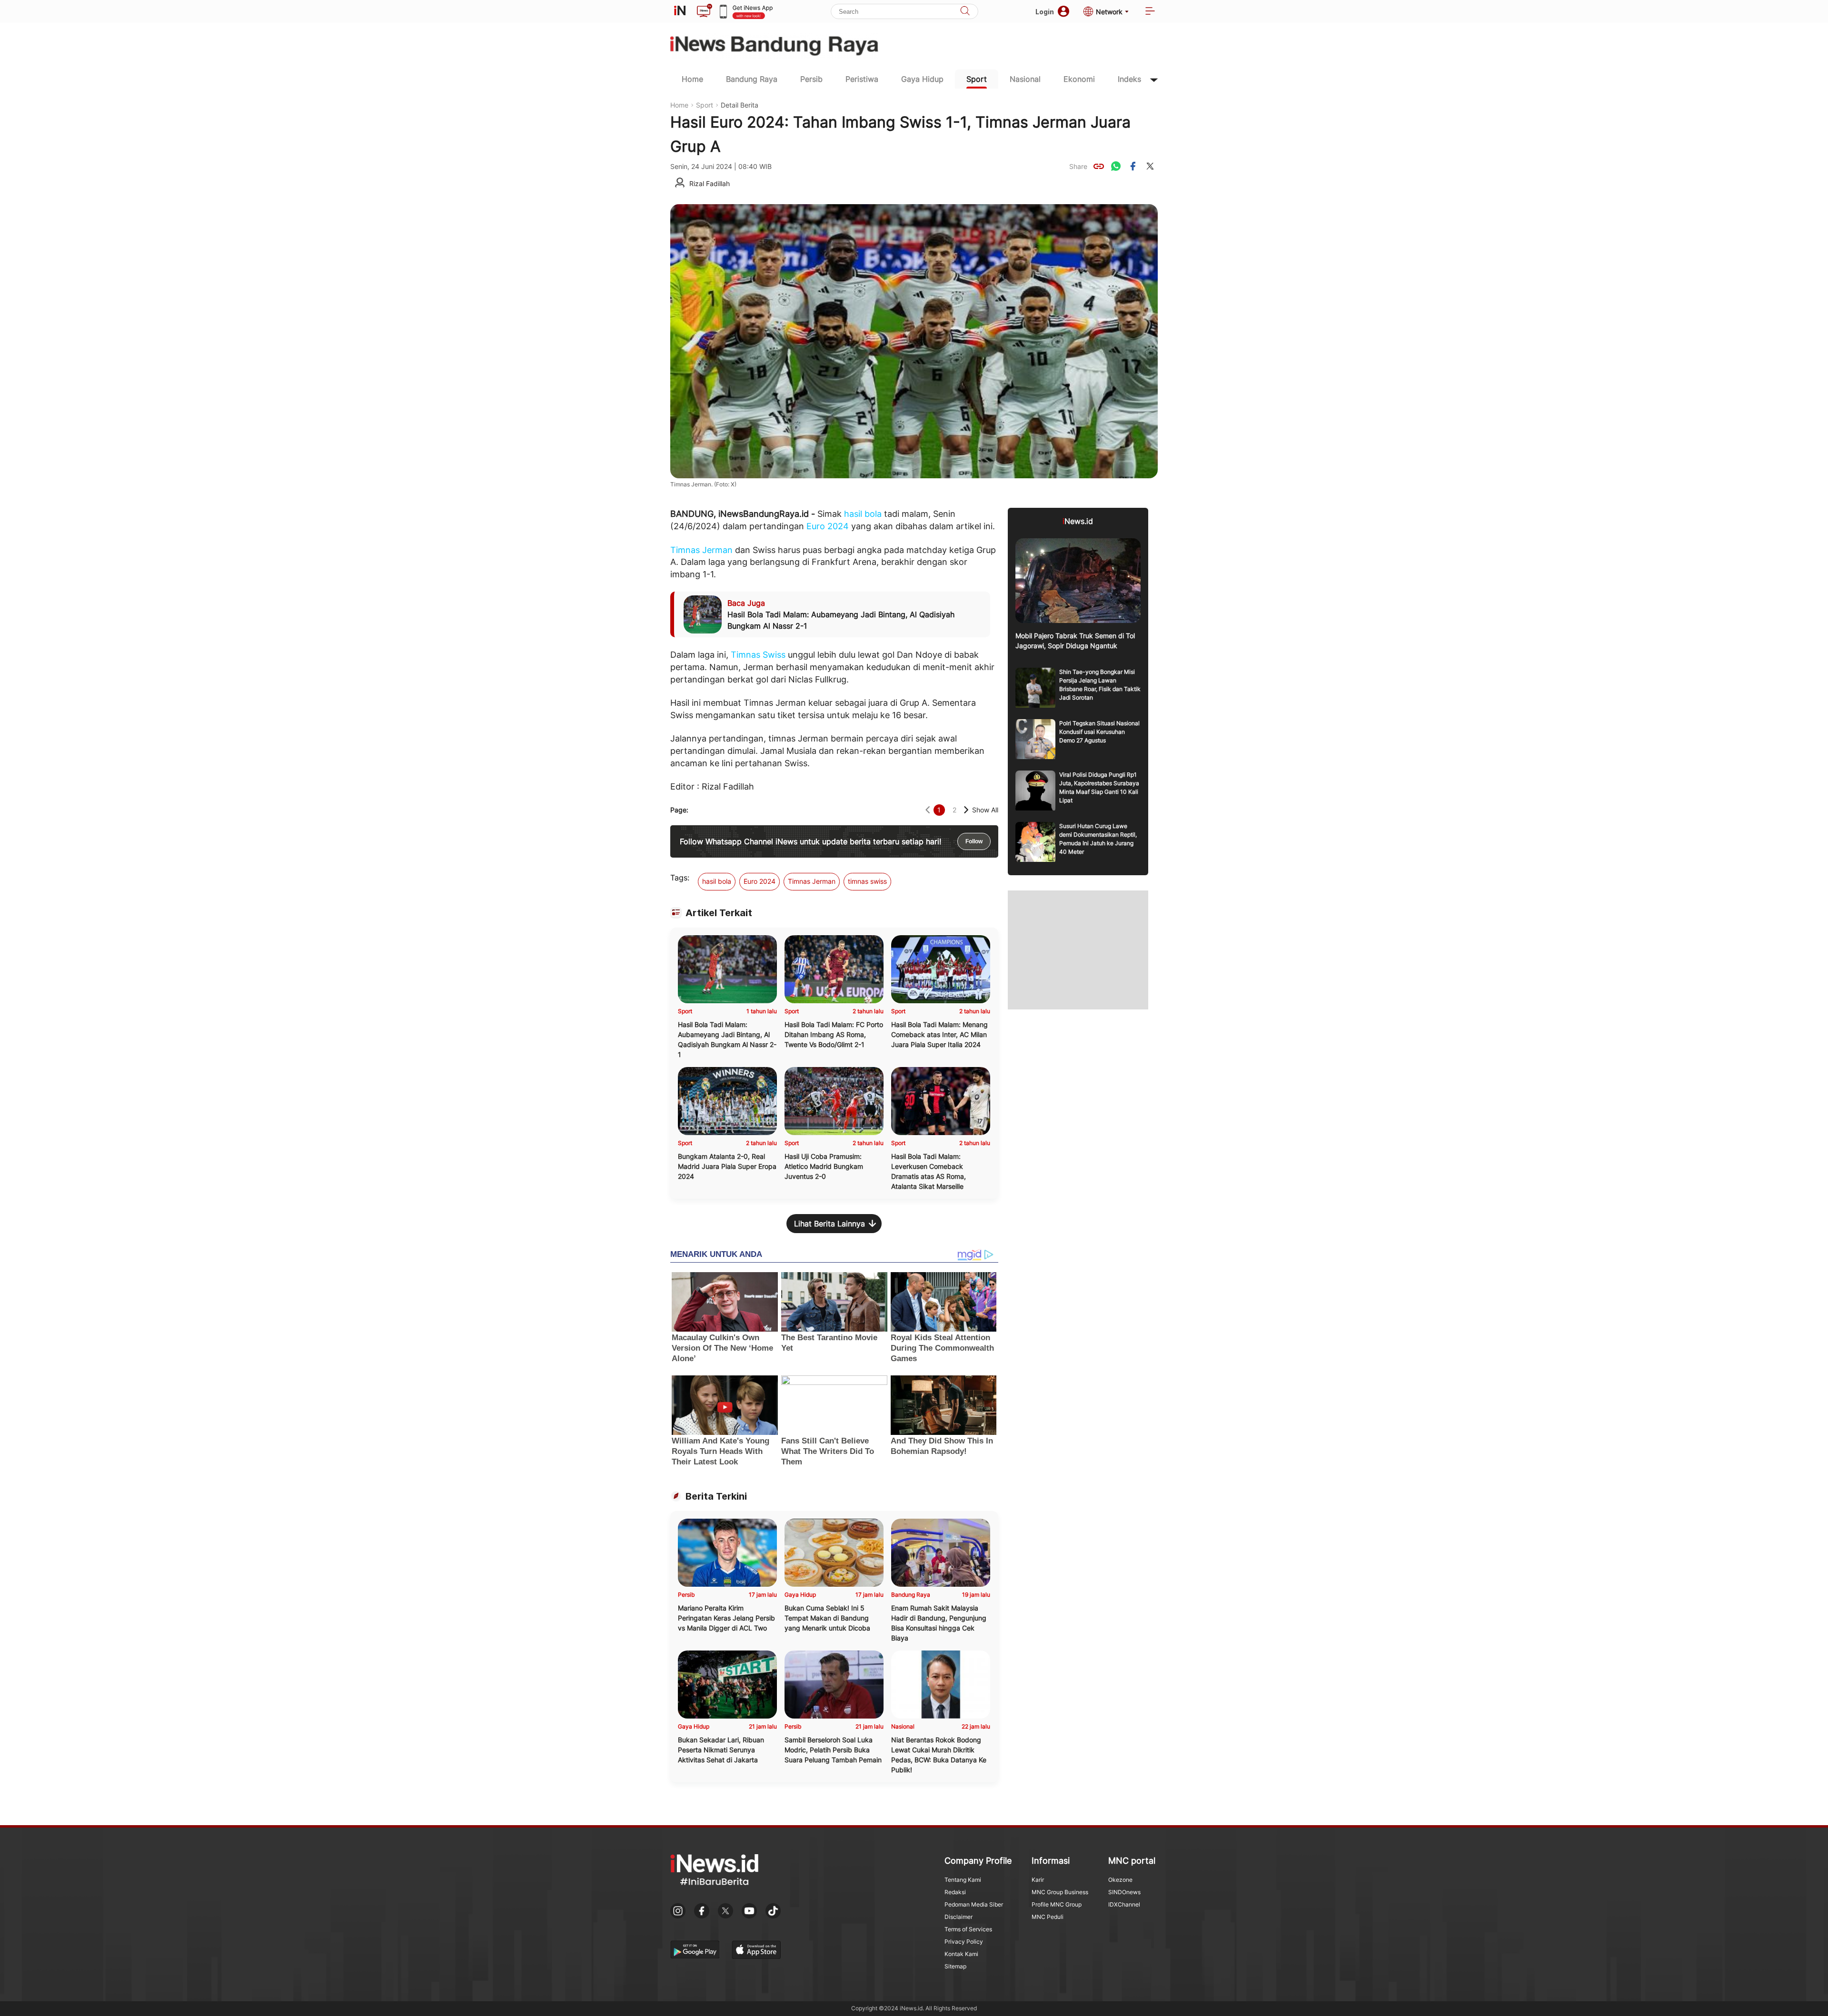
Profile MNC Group (1057, 1904)
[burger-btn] (1150, 12)
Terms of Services (968, 1929)
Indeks (1129, 79)
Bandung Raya (752, 79)
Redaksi (955, 1892)
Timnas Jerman (701, 550)
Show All (985, 810)
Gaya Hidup (922, 79)
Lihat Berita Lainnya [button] (830, 1224)
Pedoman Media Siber (974, 1904)
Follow (974, 841)
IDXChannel (1124, 1904)
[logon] (680, 11)
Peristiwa (862, 79)
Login (1045, 12)
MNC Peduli (1048, 1917)
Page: (679, 810)
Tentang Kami (963, 1880)
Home (692, 79)
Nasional (1025, 79)
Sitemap (955, 1966)
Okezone (1120, 1880)
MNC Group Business (1060, 1892)
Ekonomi (1079, 79)
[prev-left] (928, 810)
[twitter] (1150, 166)
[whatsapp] (1116, 166)
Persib (811, 79)
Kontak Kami (961, 1954)
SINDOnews (1124, 1892)
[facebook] (1133, 166)
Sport (977, 79)
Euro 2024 (828, 526)
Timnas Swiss (758, 655)
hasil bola (863, 514)
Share (1078, 166)
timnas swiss (867, 881)
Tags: (680, 878)
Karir (1038, 1880)
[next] (966, 810)
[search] (965, 12)
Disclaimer (959, 1917)
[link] (1099, 166)
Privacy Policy (964, 1942)
